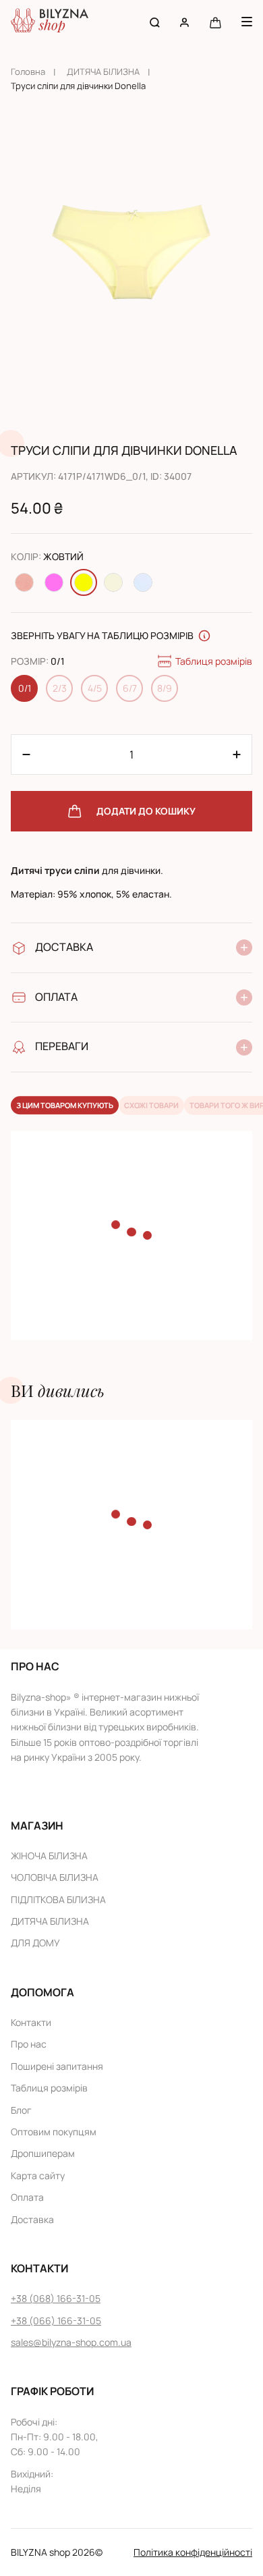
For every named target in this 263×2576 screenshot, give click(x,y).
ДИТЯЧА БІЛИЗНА (103, 72)
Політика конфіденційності (193, 2552)
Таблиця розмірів (214, 661)
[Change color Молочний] (113, 582)
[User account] (184, 22)
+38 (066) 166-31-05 (56, 2321)
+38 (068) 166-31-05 (56, 2298)
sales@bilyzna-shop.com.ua (71, 2342)
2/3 (60, 688)
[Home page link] (50, 22)
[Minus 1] (237, 755)
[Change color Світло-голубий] (143, 582)
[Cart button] (215, 22)
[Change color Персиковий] (24, 582)
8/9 (165, 688)
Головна (28, 72)
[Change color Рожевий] (54, 582)
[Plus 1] (26, 755)
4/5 (95, 688)
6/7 (130, 688)
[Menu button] (247, 22)
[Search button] (155, 22)
